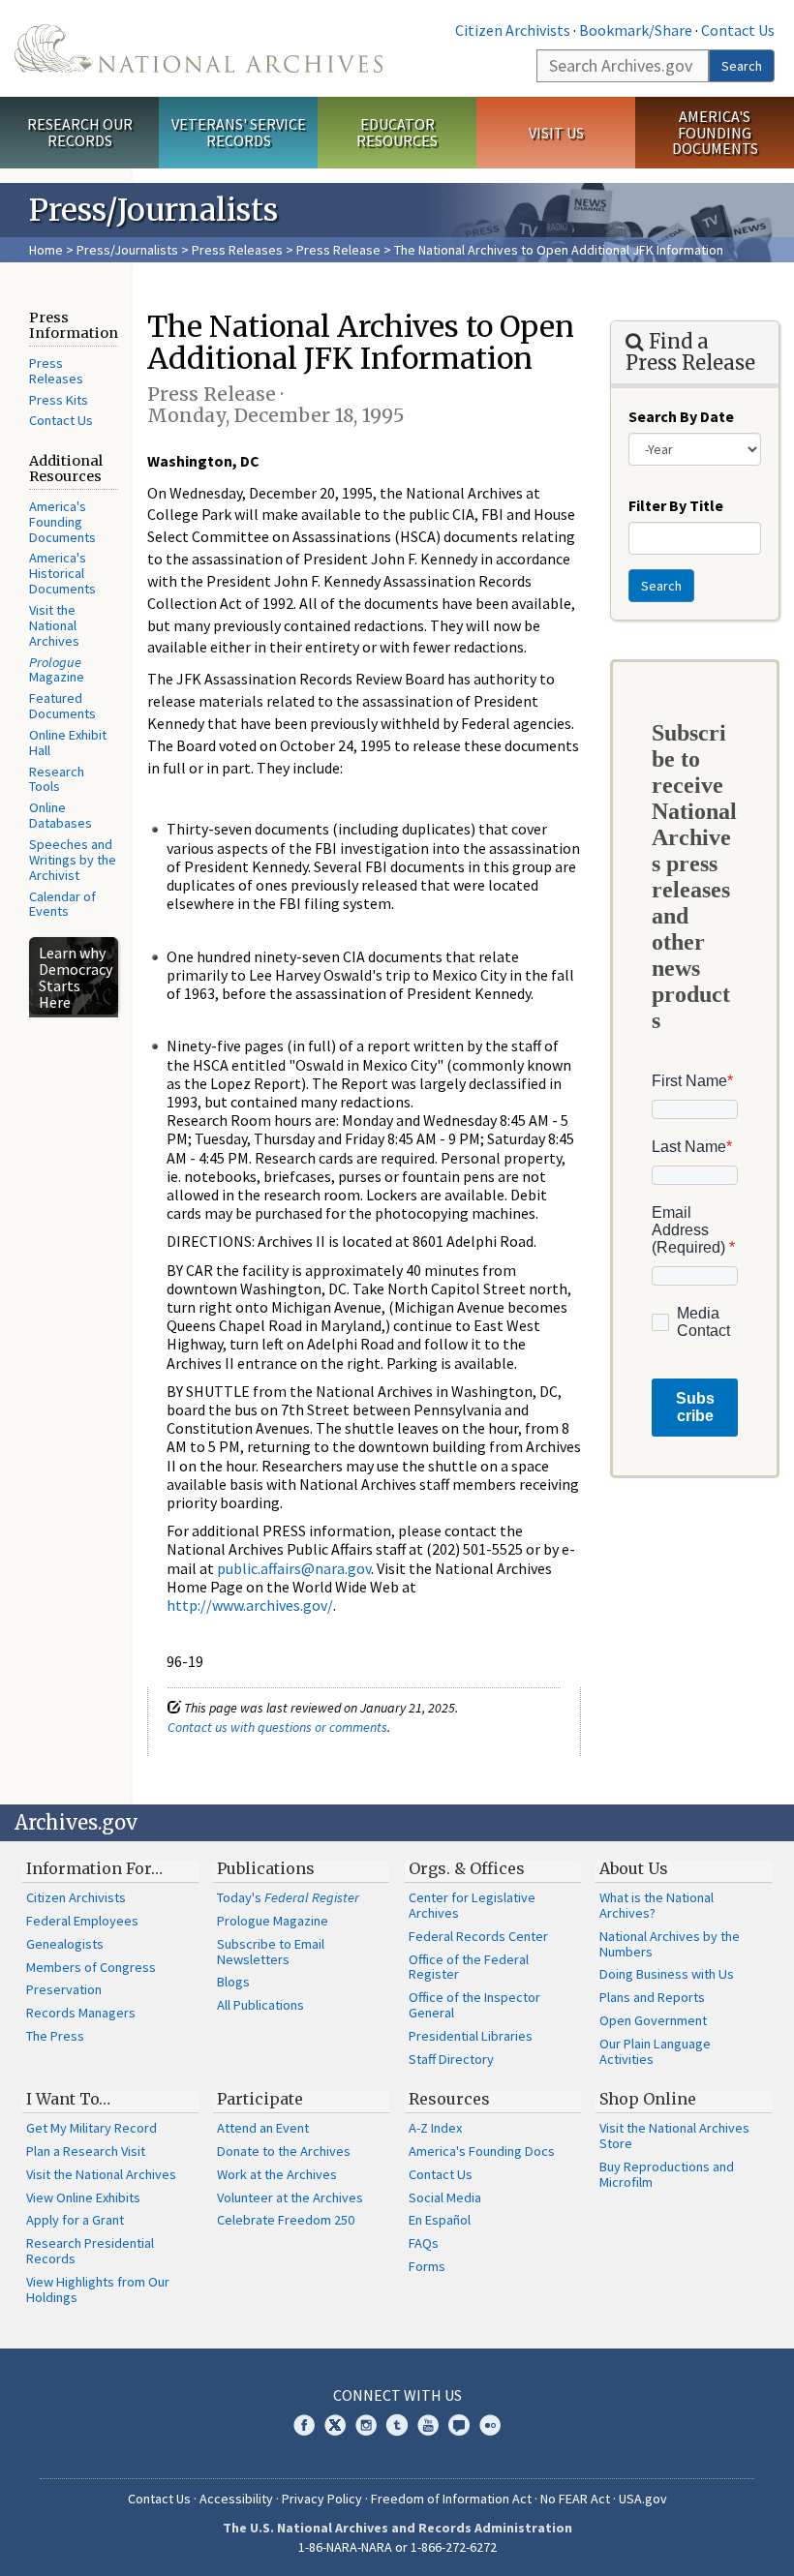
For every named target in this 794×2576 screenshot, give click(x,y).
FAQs (424, 2243)
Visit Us (556, 133)
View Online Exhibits (83, 2197)
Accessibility (236, 2499)
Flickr (490, 2425)
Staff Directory (451, 2059)
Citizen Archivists (513, 30)
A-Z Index (435, 2128)
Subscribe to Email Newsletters (271, 1952)
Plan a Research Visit (86, 2151)
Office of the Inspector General (474, 2005)
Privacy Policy (322, 2499)
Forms (427, 2266)
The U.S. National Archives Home (198, 48)
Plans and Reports (652, 1997)
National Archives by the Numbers (670, 1944)
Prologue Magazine (273, 1921)
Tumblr (397, 2425)
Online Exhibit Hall (68, 742)
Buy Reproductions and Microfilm (667, 2174)
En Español (440, 2220)
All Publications (260, 2005)
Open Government (653, 2020)
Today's (288, 1897)
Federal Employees (82, 1921)
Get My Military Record (92, 2128)
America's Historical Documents (62, 573)
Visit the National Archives (54, 625)
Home (46, 250)
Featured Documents (62, 706)
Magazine (57, 670)
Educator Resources (397, 132)
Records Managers (81, 2013)
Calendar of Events (62, 904)
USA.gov (643, 2499)
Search (742, 66)
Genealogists (65, 1944)
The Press (55, 2036)
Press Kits (59, 400)
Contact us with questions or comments (277, 1727)
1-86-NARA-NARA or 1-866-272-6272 (397, 2547)
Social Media (445, 2197)
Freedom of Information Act (451, 2499)
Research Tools (57, 779)
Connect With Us (397, 2395)
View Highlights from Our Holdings (98, 2289)
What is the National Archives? (657, 1905)
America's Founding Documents (715, 133)
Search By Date (681, 416)
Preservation (64, 1989)
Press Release (338, 250)
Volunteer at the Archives (290, 2197)
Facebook (304, 2425)
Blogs (233, 1982)
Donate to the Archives (284, 2151)
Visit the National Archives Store (674, 2136)
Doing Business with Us (667, 1974)
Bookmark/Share (636, 30)
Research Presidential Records (90, 2251)
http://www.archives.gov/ (250, 1605)
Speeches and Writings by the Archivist (73, 860)
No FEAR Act (575, 2499)
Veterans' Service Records (239, 132)
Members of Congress (91, 1967)
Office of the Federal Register (469, 1967)
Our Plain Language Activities (655, 2051)
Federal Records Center (478, 1936)
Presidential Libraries (471, 2036)
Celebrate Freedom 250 (286, 2220)
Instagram (366, 2425)
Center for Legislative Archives (472, 1905)
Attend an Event (263, 2128)
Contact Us (738, 30)
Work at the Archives (277, 2174)
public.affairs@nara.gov (294, 1568)
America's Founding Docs (482, 2151)
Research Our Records (80, 132)
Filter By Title (676, 505)
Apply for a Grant (75, 2220)
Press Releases (237, 250)
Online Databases (61, 815)
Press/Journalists (127, 250)
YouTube (428, 2425)
